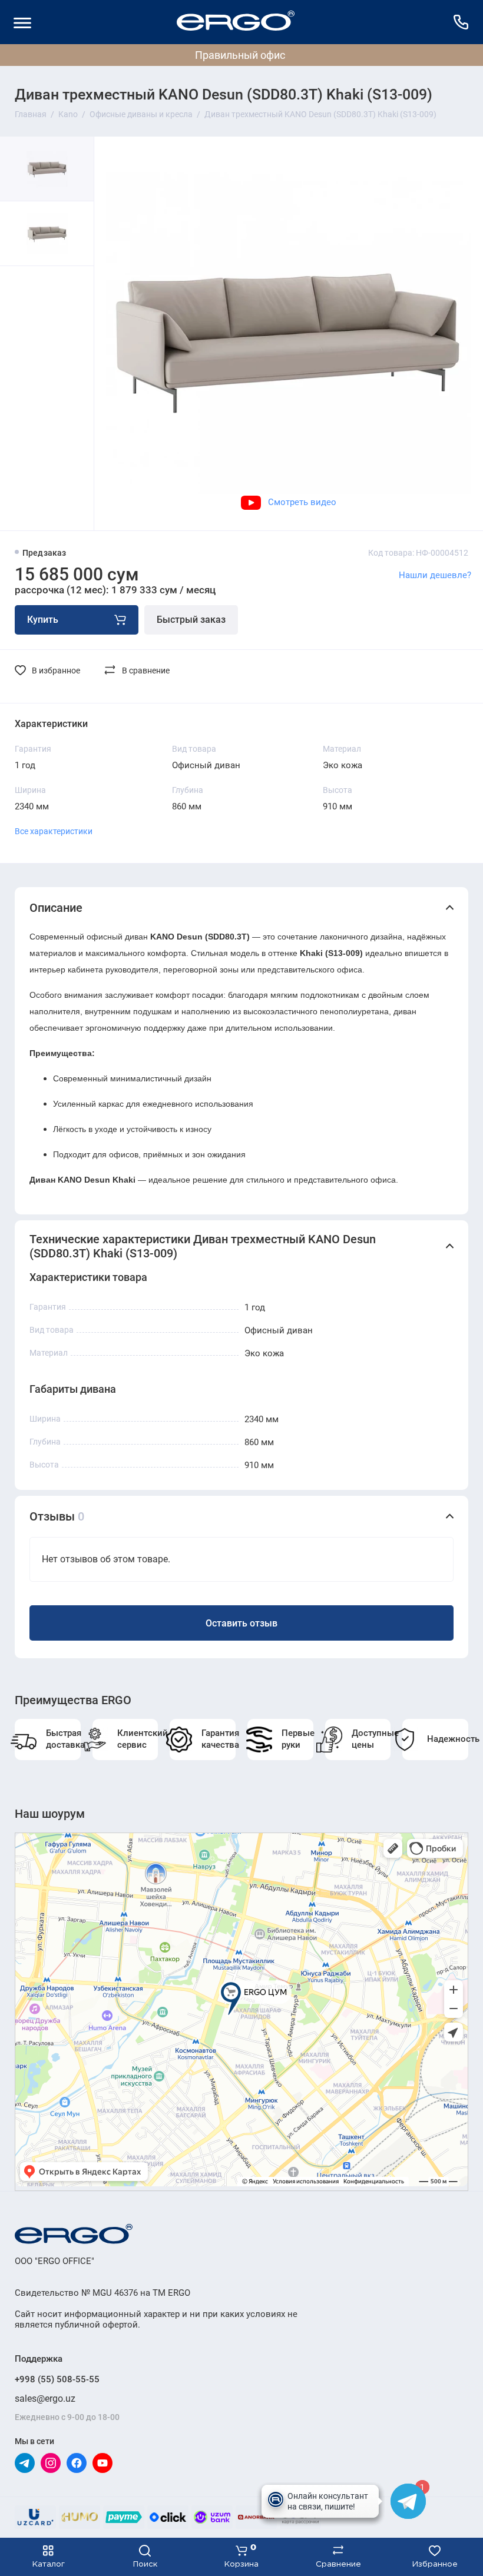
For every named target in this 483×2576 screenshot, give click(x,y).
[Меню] (22, 22)
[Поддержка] (461, 22)
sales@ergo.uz (45, 2399)
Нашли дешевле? (435, 575)
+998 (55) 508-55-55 (57, 2379)
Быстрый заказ (191, 620)
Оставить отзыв (241, 1623)
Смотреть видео (302, 502)
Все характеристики (54, 831)
